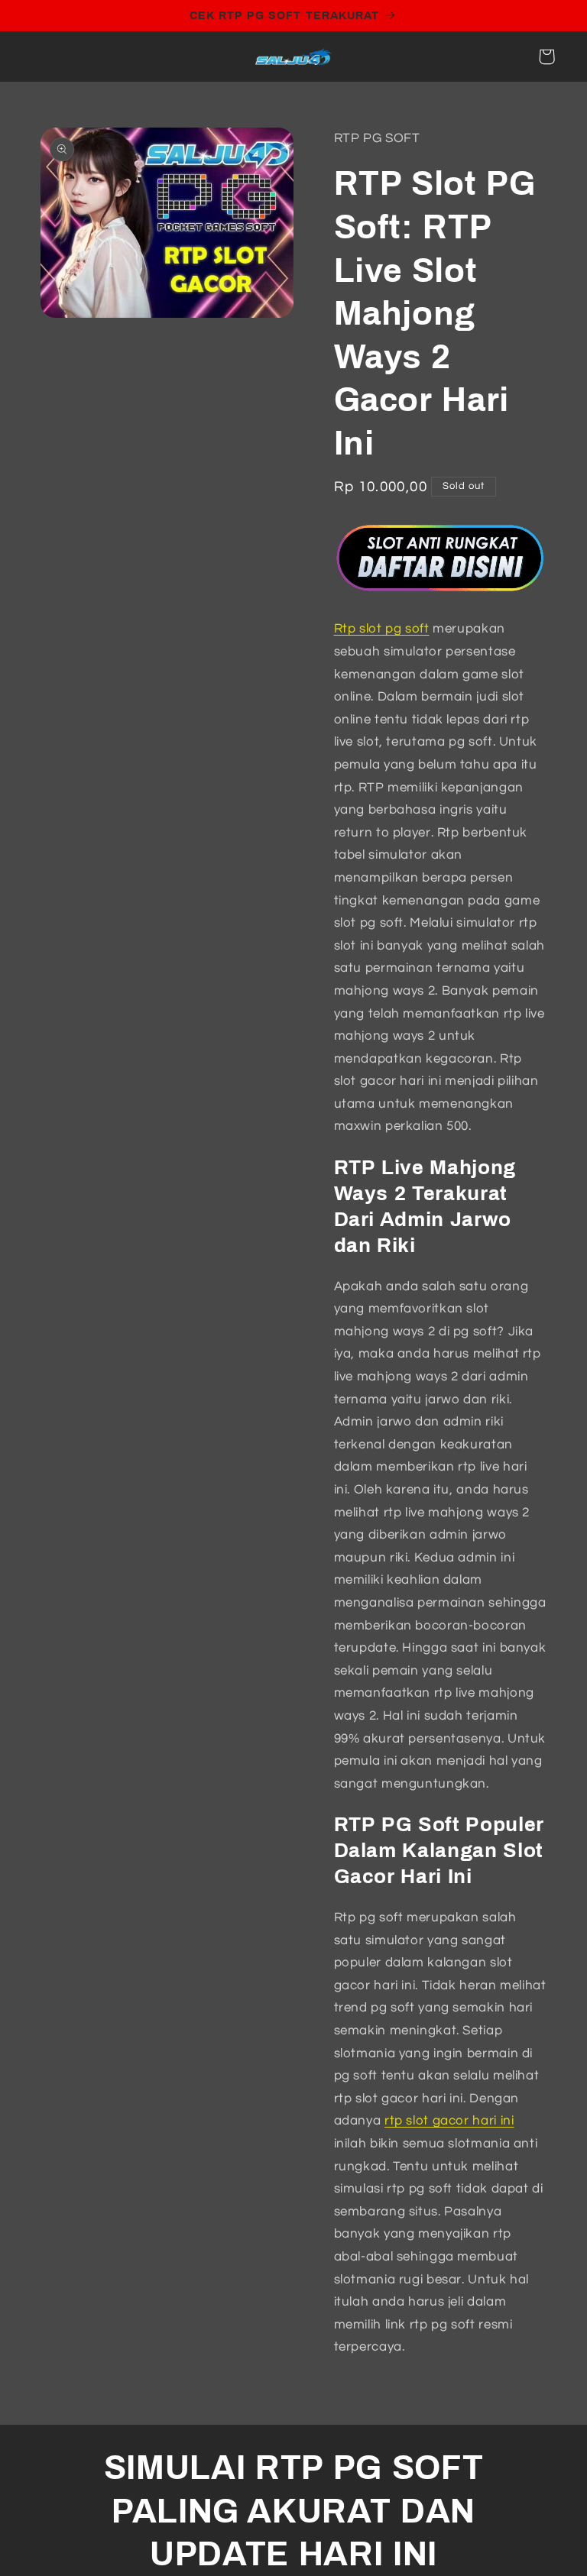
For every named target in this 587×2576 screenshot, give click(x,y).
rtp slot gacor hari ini (449, 2121)
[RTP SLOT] (441, 594)
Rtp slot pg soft (382, 629)
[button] (546, 57)
